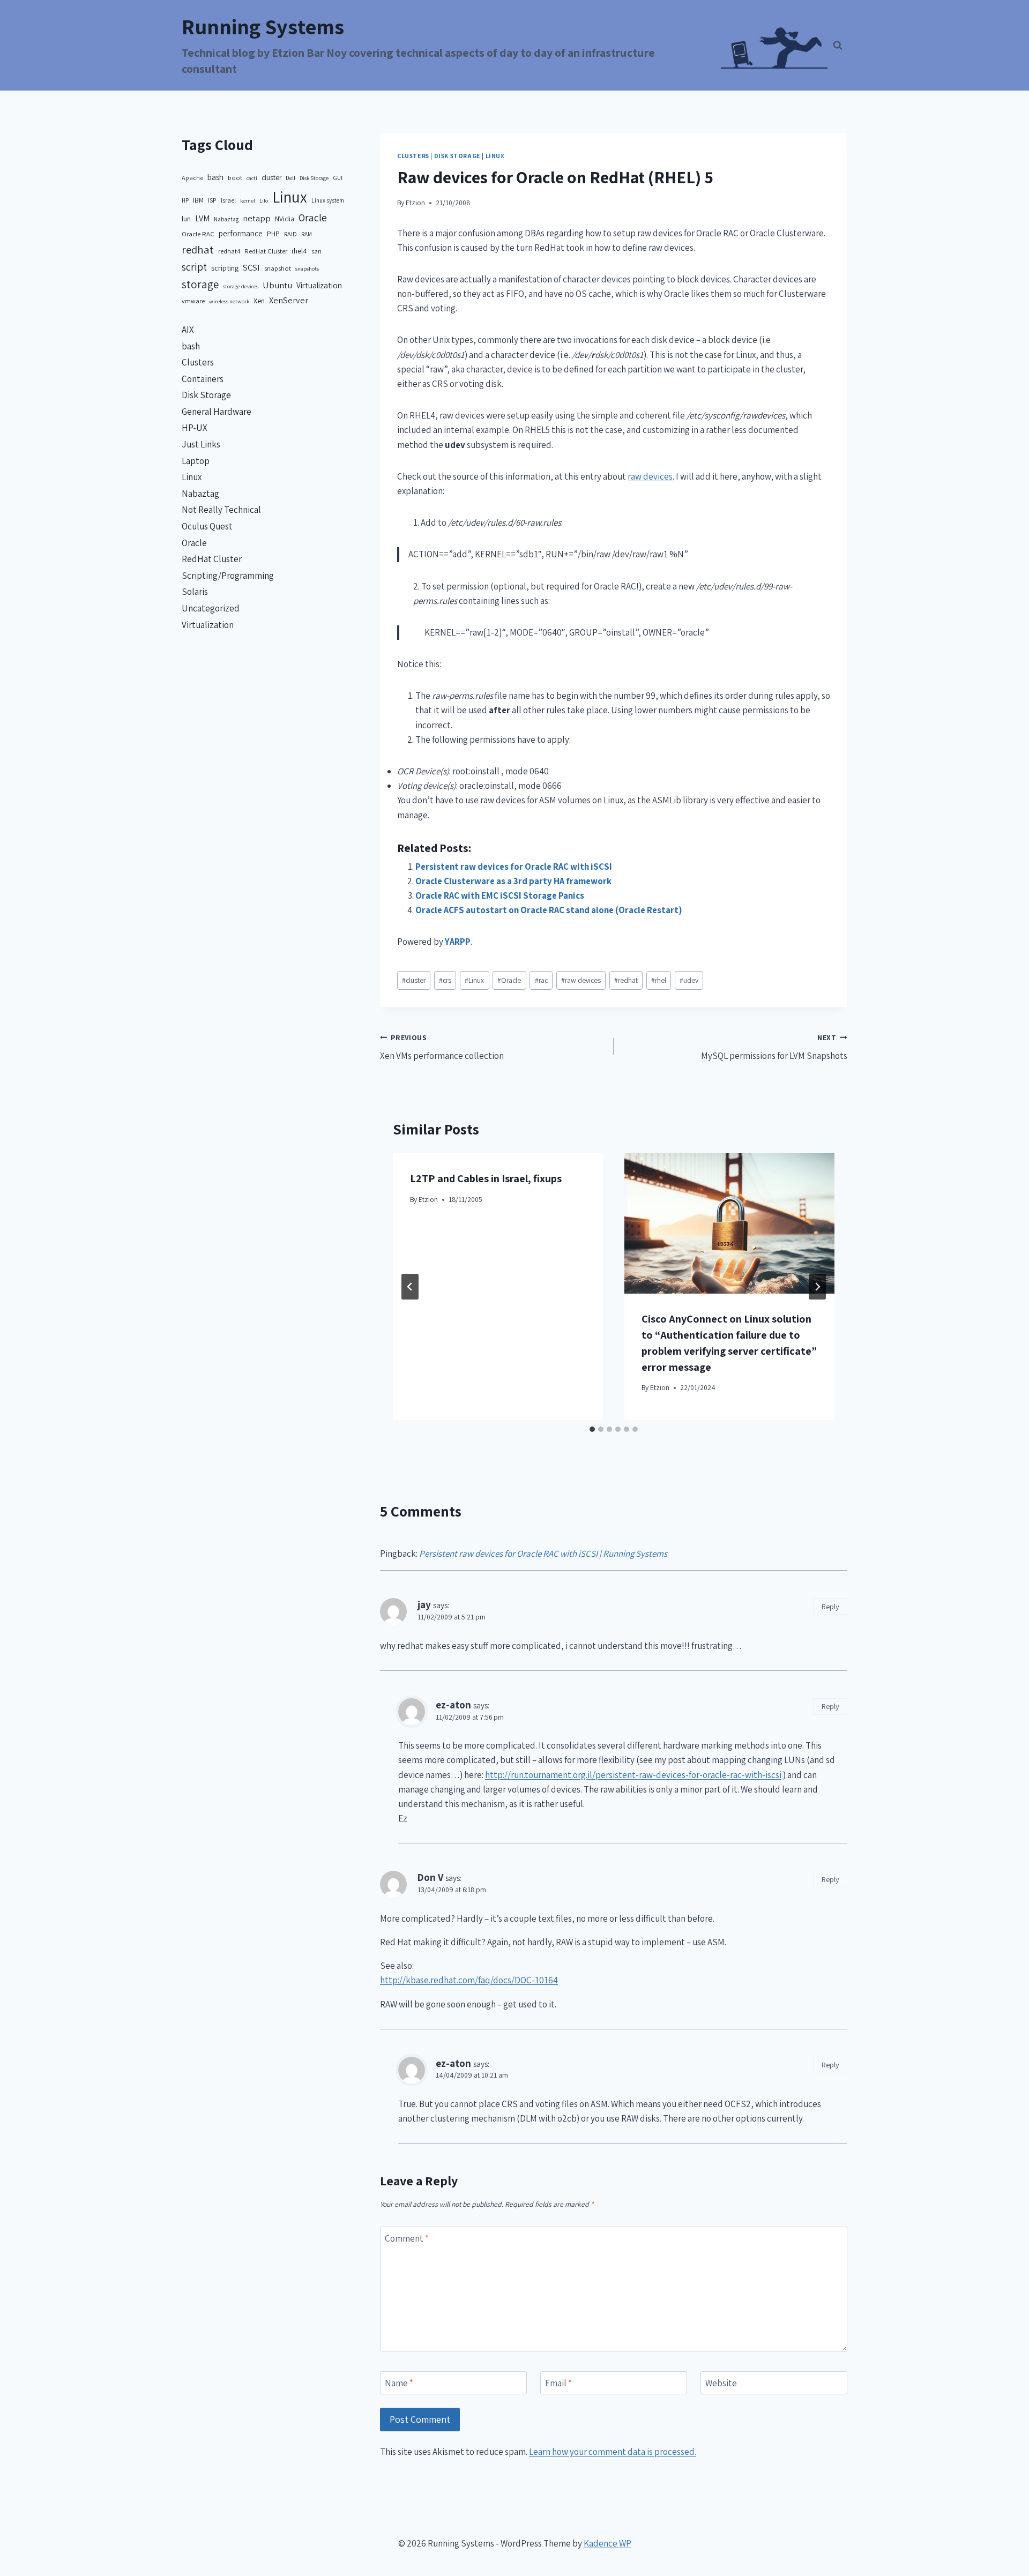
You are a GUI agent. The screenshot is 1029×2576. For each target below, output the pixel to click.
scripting (225, 268)
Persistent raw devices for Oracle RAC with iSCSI (514, 867)
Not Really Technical (221, 510)
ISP (212, 200)
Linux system (328, 200)
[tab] (592, 1429)
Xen (259, 300)
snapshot (278, 268)
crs (445, 980)
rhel (659, 980)
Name (399, 2383)
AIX (188, 330)
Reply (830, 1606)
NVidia (285, 219)
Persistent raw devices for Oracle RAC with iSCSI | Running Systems (543, 1554)
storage (200, 284)
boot (235, 178)
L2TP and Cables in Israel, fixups (486, 1178)
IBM (198, 200)
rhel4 (299, 251)
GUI (338, 178)
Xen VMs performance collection (442, 1047)
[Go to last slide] (410, 1287)
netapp (257, 218)
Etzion (415, 203)
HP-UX (195, 428)
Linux (495, 156)
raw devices (650, 476)
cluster (414, 980)
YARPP (458, 942)
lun (186, 219)
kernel (248, 200)
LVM (202, 218)
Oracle (509, 980)
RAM (307, 234)
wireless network (229, 301)
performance (241, 233)
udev (689, 980)
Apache (192, 178)
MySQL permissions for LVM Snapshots (774, 1047)
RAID (290, 234)
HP (185, 200)
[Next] (817, 1287)
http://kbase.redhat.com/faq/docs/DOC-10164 (469, 1980)
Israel (228, 200)
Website (721, 2383)
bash (215, 177)
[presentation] (729, 1223)
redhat (626, 980)
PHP (273, 234)
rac (541, 980)
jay (424, 1604)
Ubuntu (277, 285)
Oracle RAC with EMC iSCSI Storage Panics (500, 895)
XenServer (289, 300)
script (194, 267)
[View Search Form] (838, 46)
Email (558, 2383)
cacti (252, 178)
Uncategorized (211, 608)
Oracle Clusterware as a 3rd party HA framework (513, 881)
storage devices (241, 286)
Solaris (195, 592)
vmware (193, 301)
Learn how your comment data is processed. (613, 2452)
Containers (203, 379)
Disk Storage (457, 156)
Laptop (196, 461)
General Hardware (217, 412)
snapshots (307, 268)
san (316, 251)
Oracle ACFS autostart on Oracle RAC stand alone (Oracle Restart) (549, 910)
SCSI (251, 267)
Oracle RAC (198, 234)
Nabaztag (226, 219)
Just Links (201, 444)
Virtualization (319, 285)
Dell (290, 178)
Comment (407, 2238)
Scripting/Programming (228, 576)
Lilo (264, 200)
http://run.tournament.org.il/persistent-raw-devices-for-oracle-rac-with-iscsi (633, 1775)
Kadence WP (607, 2543)
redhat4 (229, 251)
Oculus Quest (207, 526)
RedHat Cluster (266, 251)
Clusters (413, 156)
